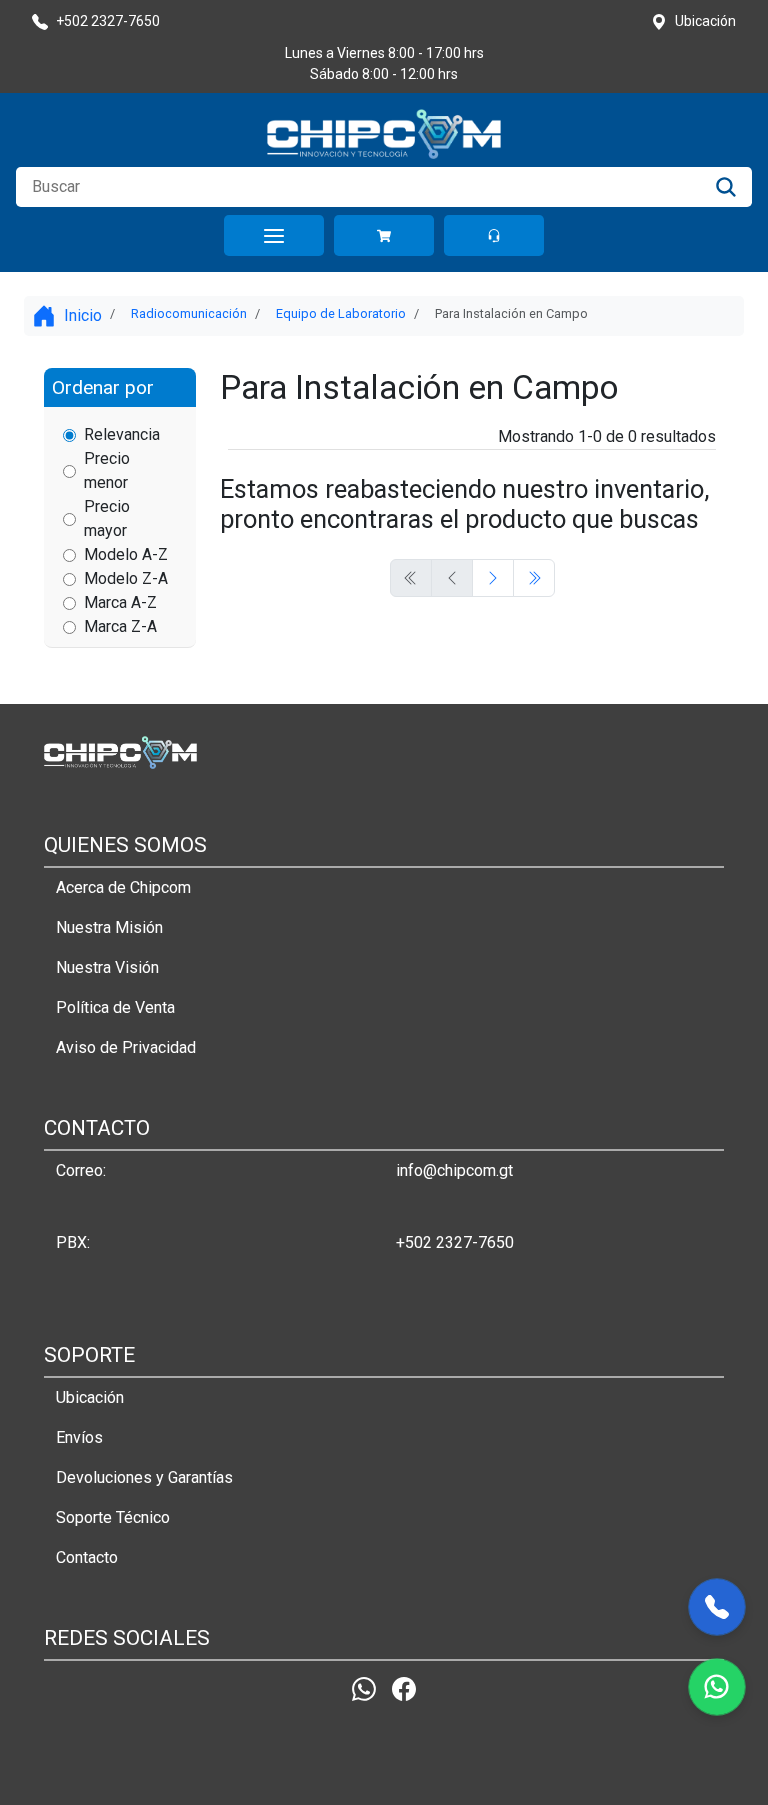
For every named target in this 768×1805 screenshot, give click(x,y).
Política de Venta (115, 1007)
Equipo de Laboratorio (341, 313)
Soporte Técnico (113, 1517)
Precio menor (107, 470)
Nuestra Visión (107, 967)
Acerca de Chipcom (123, 887)
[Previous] (493, 578)
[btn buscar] (726, 187)
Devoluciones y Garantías (144, 1477)
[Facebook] (404, 1689)
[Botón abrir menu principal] (274, 235)
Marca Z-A (120, 626)
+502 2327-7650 (455, 1242)
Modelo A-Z (126, 554)
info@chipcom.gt (454, 1170)
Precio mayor (107, 518)
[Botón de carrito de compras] (384, 235)
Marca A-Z (120, 602)
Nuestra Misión (109, 927)
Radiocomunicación (189, 313)
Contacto (87, 1557)
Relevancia (122, 434)
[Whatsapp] (364, 1689)
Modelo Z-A (126, 578)
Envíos (79, 1437)
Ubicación (90, 1397)
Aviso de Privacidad (126, 1047)
